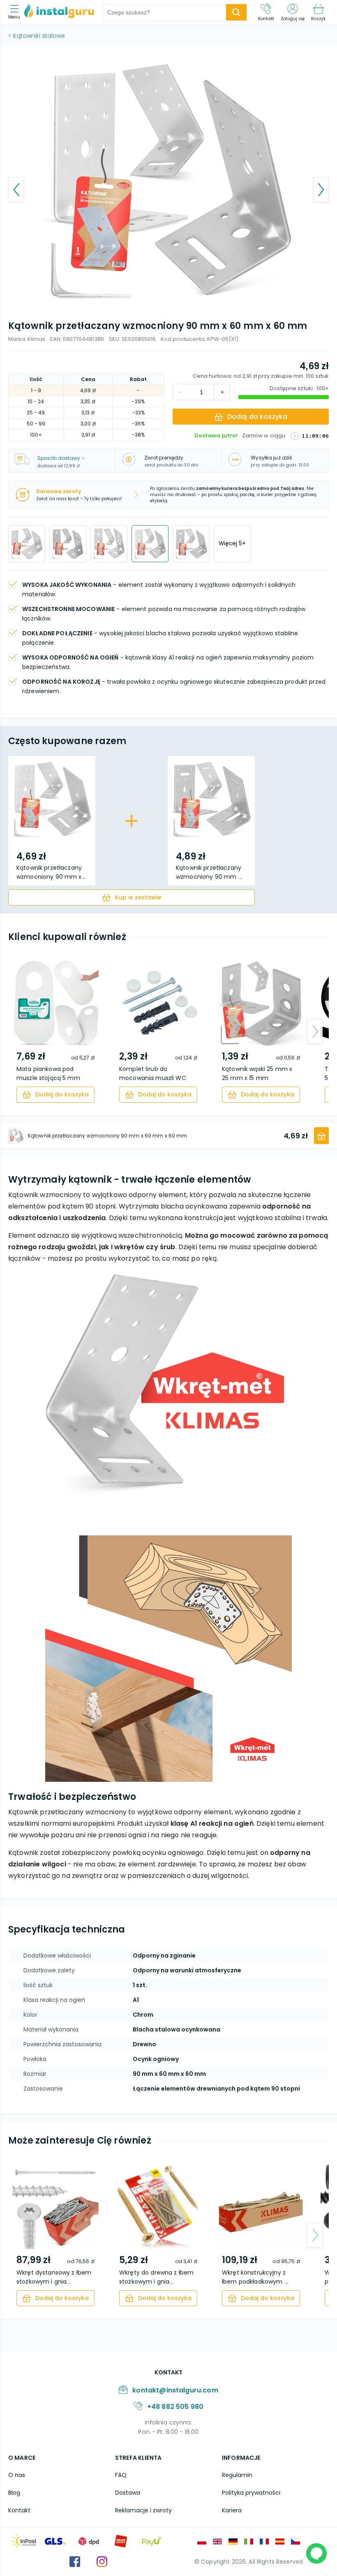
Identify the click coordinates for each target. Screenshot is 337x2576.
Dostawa (128, 2493)
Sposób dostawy (59, 458)
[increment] (181, 392)
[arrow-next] (315, 1032)
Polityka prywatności (251, 2493)
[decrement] (222, 392)
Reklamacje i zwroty (143, 2510)
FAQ (121, 2475)
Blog (14, 2493)
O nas (17, 2475)
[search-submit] (236, 12)
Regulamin (237, 2475)
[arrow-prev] (22, 1032)
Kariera (232, 2510)
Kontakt (19, 2510)
